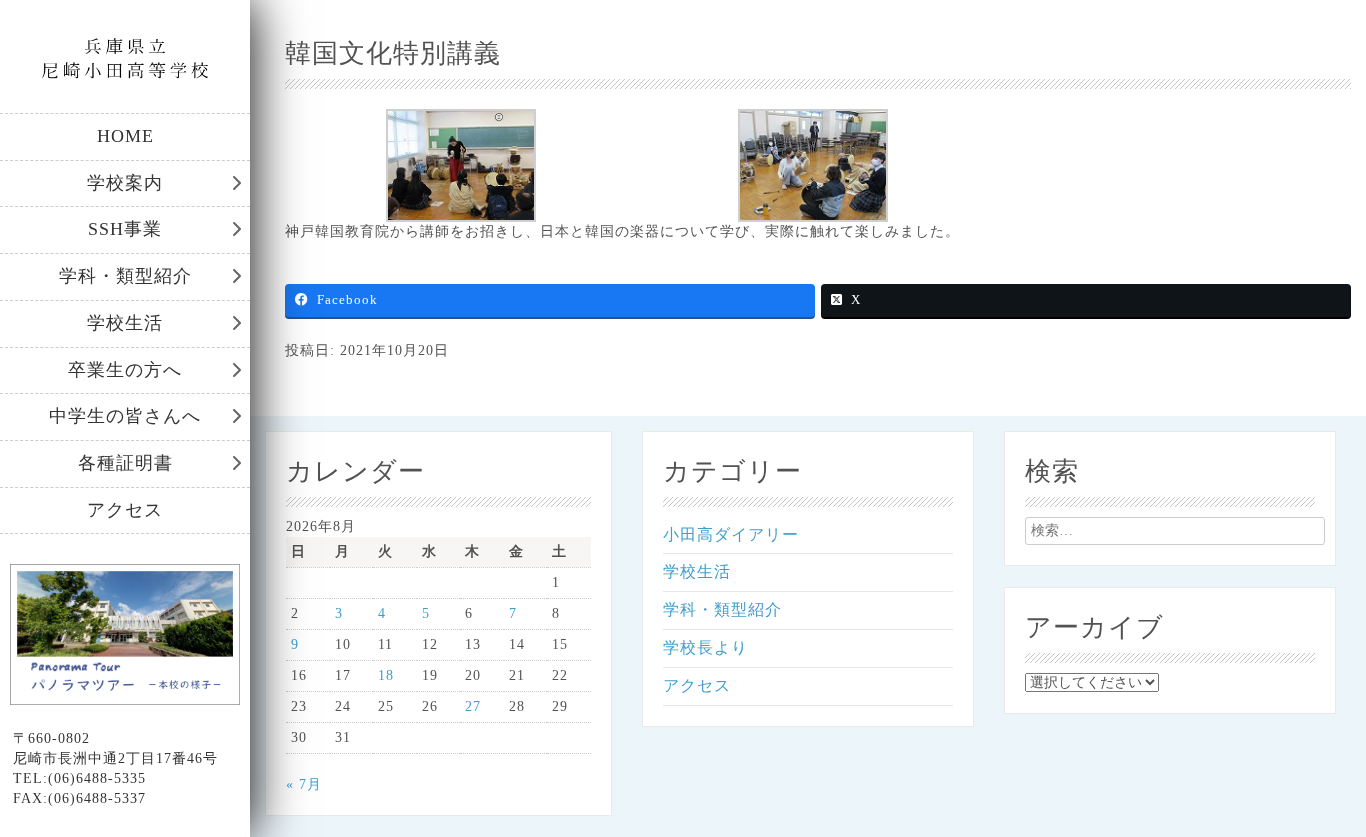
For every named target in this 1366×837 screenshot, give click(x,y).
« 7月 (304, 784)
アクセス (125, 510)
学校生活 (125, 323)
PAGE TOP (1319, 793)
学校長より (705, 647)
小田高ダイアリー (731, 534)
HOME (125, 136)
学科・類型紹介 (125, 276)
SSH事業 (125, 229)
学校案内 (125, 183)
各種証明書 (125, 463)
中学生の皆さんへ (125, 416)
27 (473, 706)
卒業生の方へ (125, 370)
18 (386, 675)
